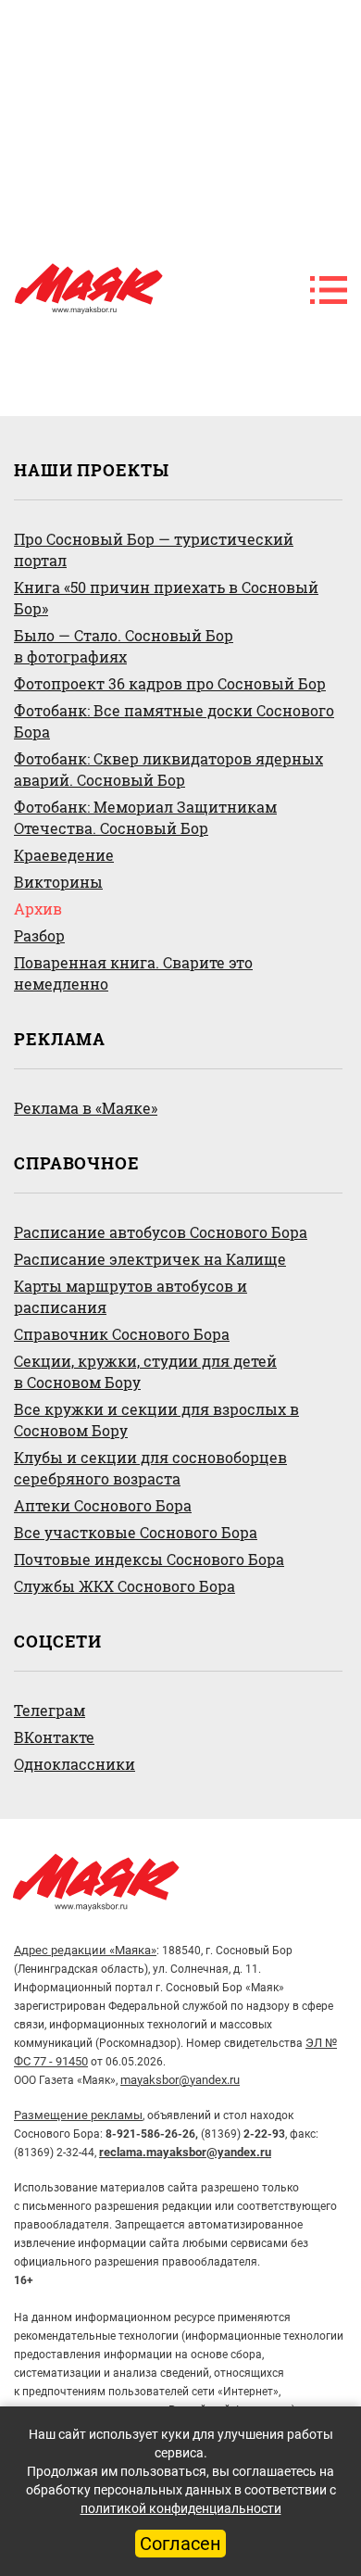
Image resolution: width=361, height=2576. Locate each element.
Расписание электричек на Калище (150, 1259)
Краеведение (64, 855)
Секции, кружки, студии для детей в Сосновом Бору (145, 1371)
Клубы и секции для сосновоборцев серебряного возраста (150, 1468)
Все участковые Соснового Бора (136, 1532)
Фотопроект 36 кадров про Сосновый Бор (170, 683)
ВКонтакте (54, 1737)
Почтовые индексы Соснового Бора (149, 1559)
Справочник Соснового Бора (122, 1334)
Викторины (58, 882)
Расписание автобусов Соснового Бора (161, 1232)
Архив (38, 909)
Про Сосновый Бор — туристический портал (154, 549)
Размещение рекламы (78, 2115)
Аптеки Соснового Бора (103, 1505)
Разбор (39, 935)
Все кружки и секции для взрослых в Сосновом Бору (156, 1420)
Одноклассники (75, 1764)
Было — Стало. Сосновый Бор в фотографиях (124, 646)
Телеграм (50, 1710)
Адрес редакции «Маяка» (85, 1950)
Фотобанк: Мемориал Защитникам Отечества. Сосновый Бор (145, 817)
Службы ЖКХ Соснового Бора (124, 1586)
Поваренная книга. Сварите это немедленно (133, 973)
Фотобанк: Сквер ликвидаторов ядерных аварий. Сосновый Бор (168, 769)
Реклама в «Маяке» (86, 1108)
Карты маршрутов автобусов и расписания (131, 1296)
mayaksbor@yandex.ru (180, 2080)
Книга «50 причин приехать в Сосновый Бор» (166, 598)
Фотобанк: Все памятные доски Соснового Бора (174, 721)
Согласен (180, 2544)
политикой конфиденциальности (181, 2508)
